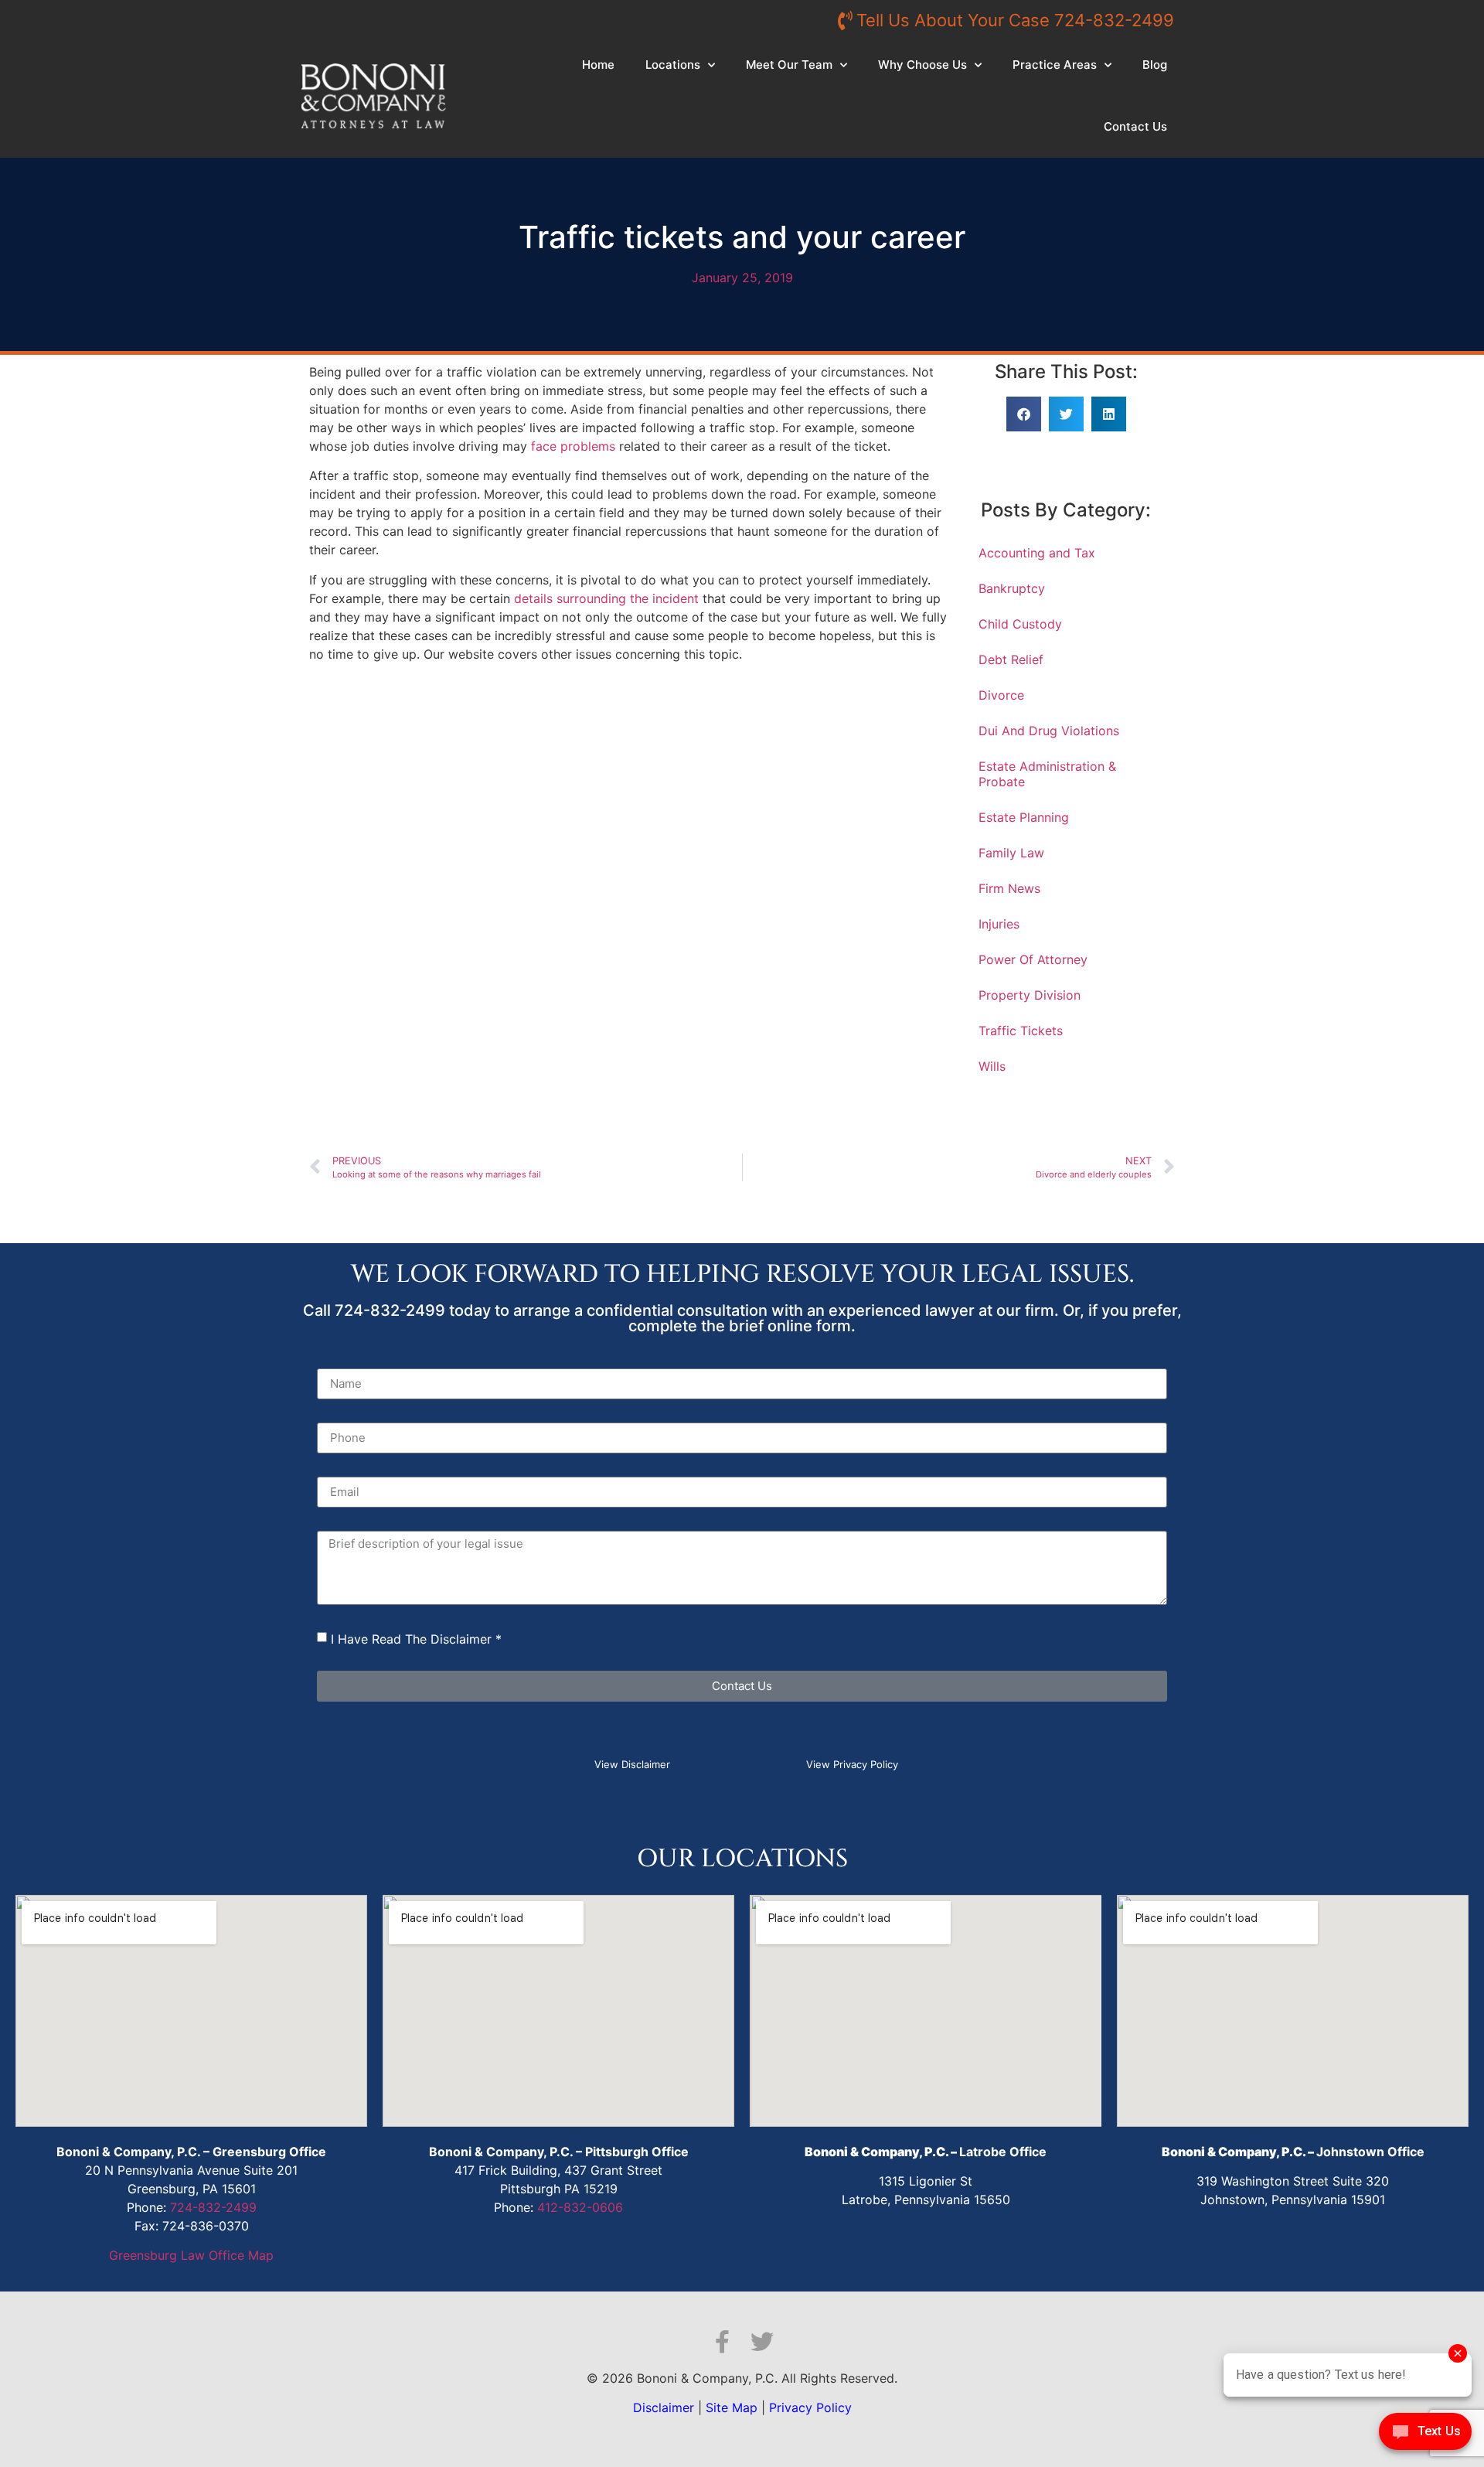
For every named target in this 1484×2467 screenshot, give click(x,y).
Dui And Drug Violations (1049, 731)
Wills (992, 1066)
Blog (1155, 65)
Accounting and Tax (1037, 553)
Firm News (1009, 888)
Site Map (732, 2407)
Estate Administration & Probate (1047, 774)
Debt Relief (1011, 659)
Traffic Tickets (1021, 1031)
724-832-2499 (213, 2207)
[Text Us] (1425, 2435)
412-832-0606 (580, 2207)
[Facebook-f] (722, 2342)
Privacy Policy (810, 2407)
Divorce (1001, 695)
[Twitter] (762, 2342)
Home (598, 65)
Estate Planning (1024, 817)
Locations (673, 65)
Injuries (999, 924)
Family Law (1011, 853)
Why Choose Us (922, 65)
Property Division (1030, 995)
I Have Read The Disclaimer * (416, 1639)
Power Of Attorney (1033, 959)
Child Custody (1020, 624)
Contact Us (1135, 126)
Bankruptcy (1012, 588)
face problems (573, 446)
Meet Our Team (789, 65)
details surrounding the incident (606, 598)
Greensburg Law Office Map (191, 2255)
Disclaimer (664, 2407)
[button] (1024, 414)
